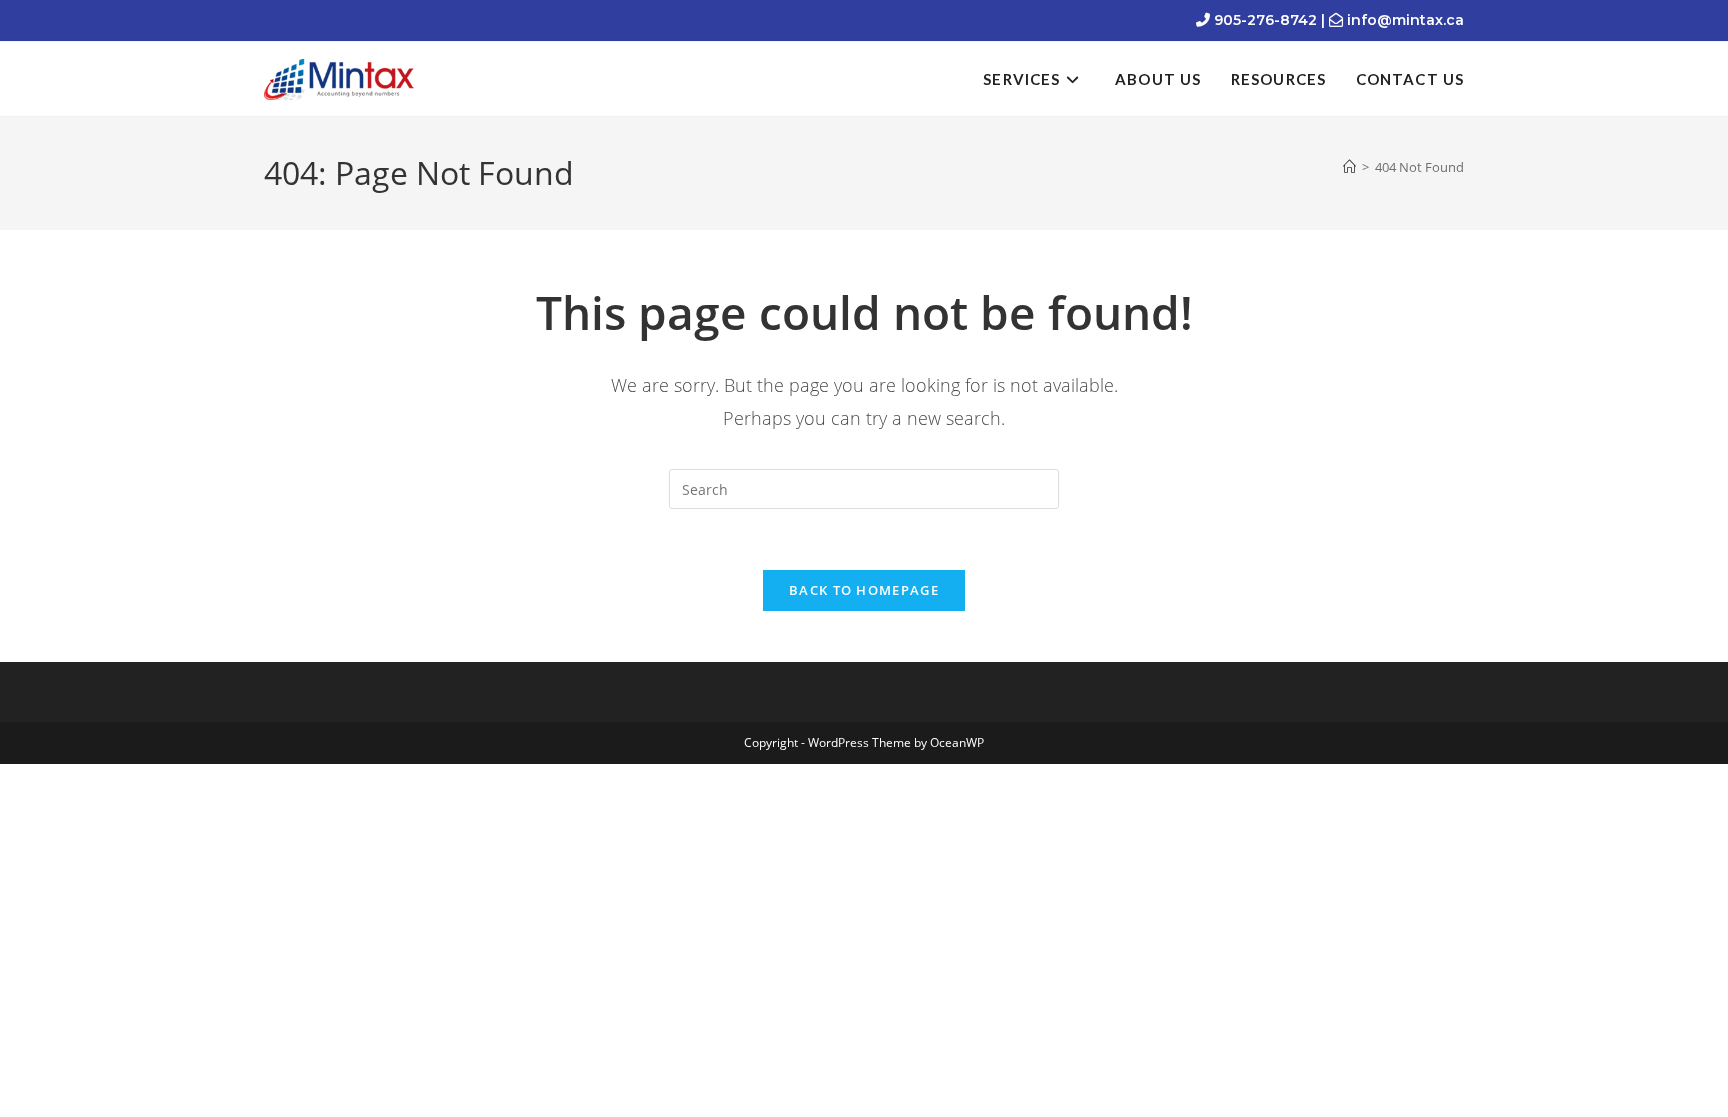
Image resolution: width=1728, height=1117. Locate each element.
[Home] (1349, 167)
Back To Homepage (864, 590)
